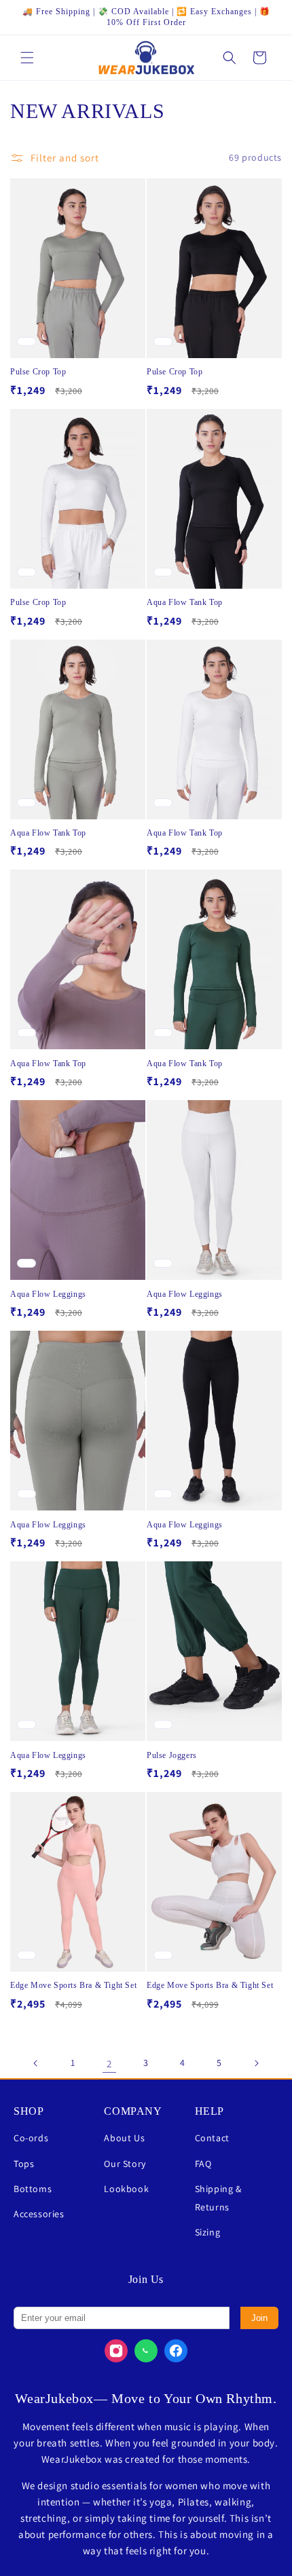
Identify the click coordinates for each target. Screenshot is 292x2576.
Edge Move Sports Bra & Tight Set (73, 1985)
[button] (27, 58)
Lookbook (126, 2189)
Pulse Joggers (172, 1755)
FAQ (203, 2164)
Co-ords (31, 2138)
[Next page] (256, 2063)
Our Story (125, 2164)
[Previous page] (36, 2063)
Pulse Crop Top (38, 372)
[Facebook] (176, 2351)
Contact (212, 2138)
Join (259, 2318)
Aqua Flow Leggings (48, 1294)
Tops (24, 2164)
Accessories (39, 2214)
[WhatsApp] (146, 2351)
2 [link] (109, 2064)
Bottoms (33, 2189)
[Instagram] (116, 2351)
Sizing (208, 2232)
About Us (124, 2138)
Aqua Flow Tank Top (185, 602)
